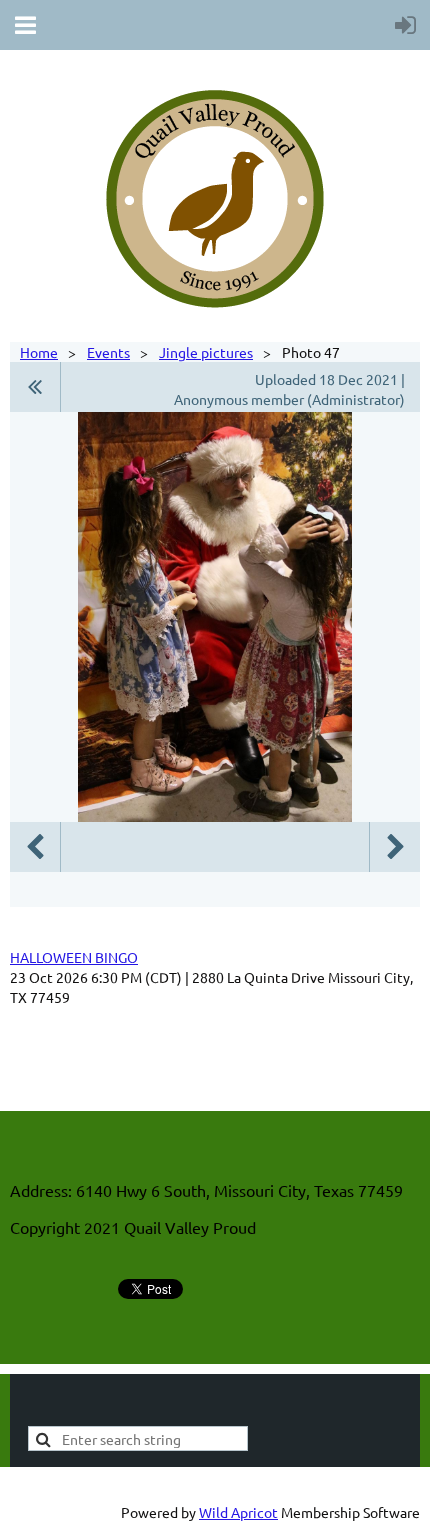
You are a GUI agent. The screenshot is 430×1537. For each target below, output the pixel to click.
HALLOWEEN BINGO (74, 957)
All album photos (35, 387)
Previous (35, 847)
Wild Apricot (238, 1512)
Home (39, 352)
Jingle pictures (206, 352)
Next (395, 847)
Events (108, 352)
